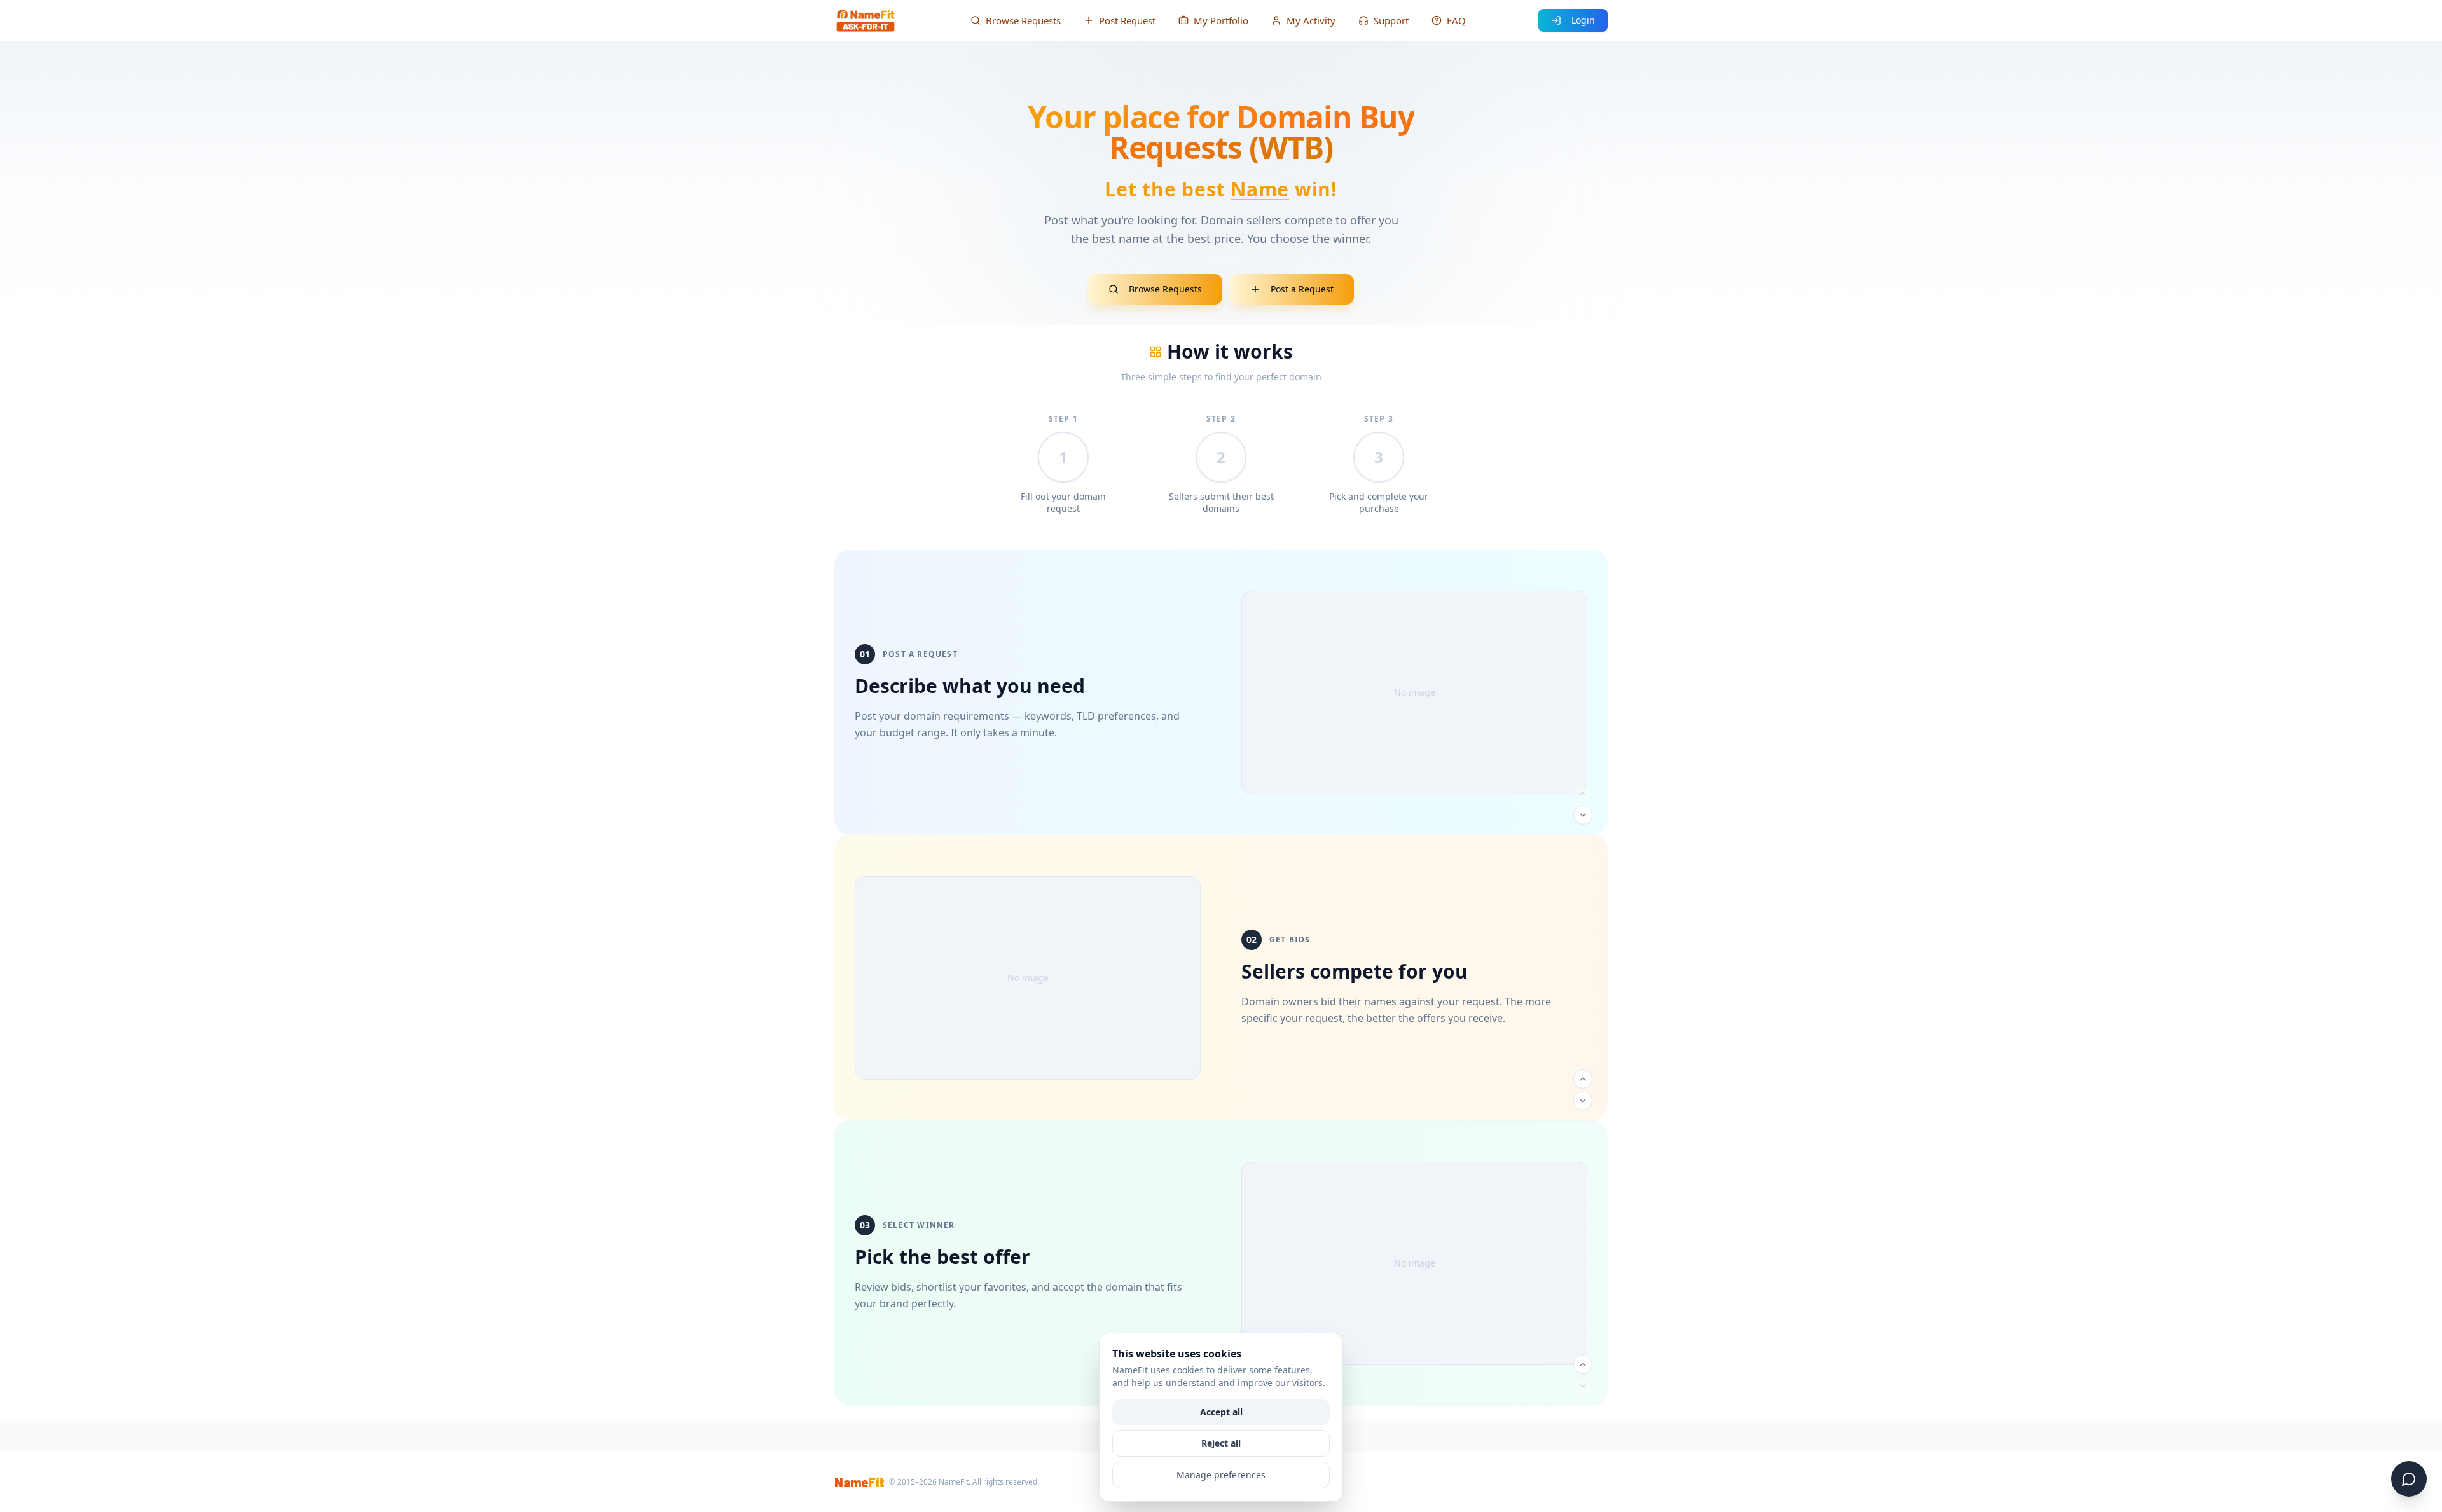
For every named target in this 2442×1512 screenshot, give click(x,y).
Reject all (1221, 1443)
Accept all (1221, 1412)
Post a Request (1302, 289)
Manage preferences (1221, 1475)
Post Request (1127, 20)
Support (1391, 20)
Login (1583, 20)
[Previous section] (1583, 794)
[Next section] (1583, 815)
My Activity (1311, 20)
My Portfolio (1221, 20)
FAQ (1456, 20)
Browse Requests (1023, 20)
